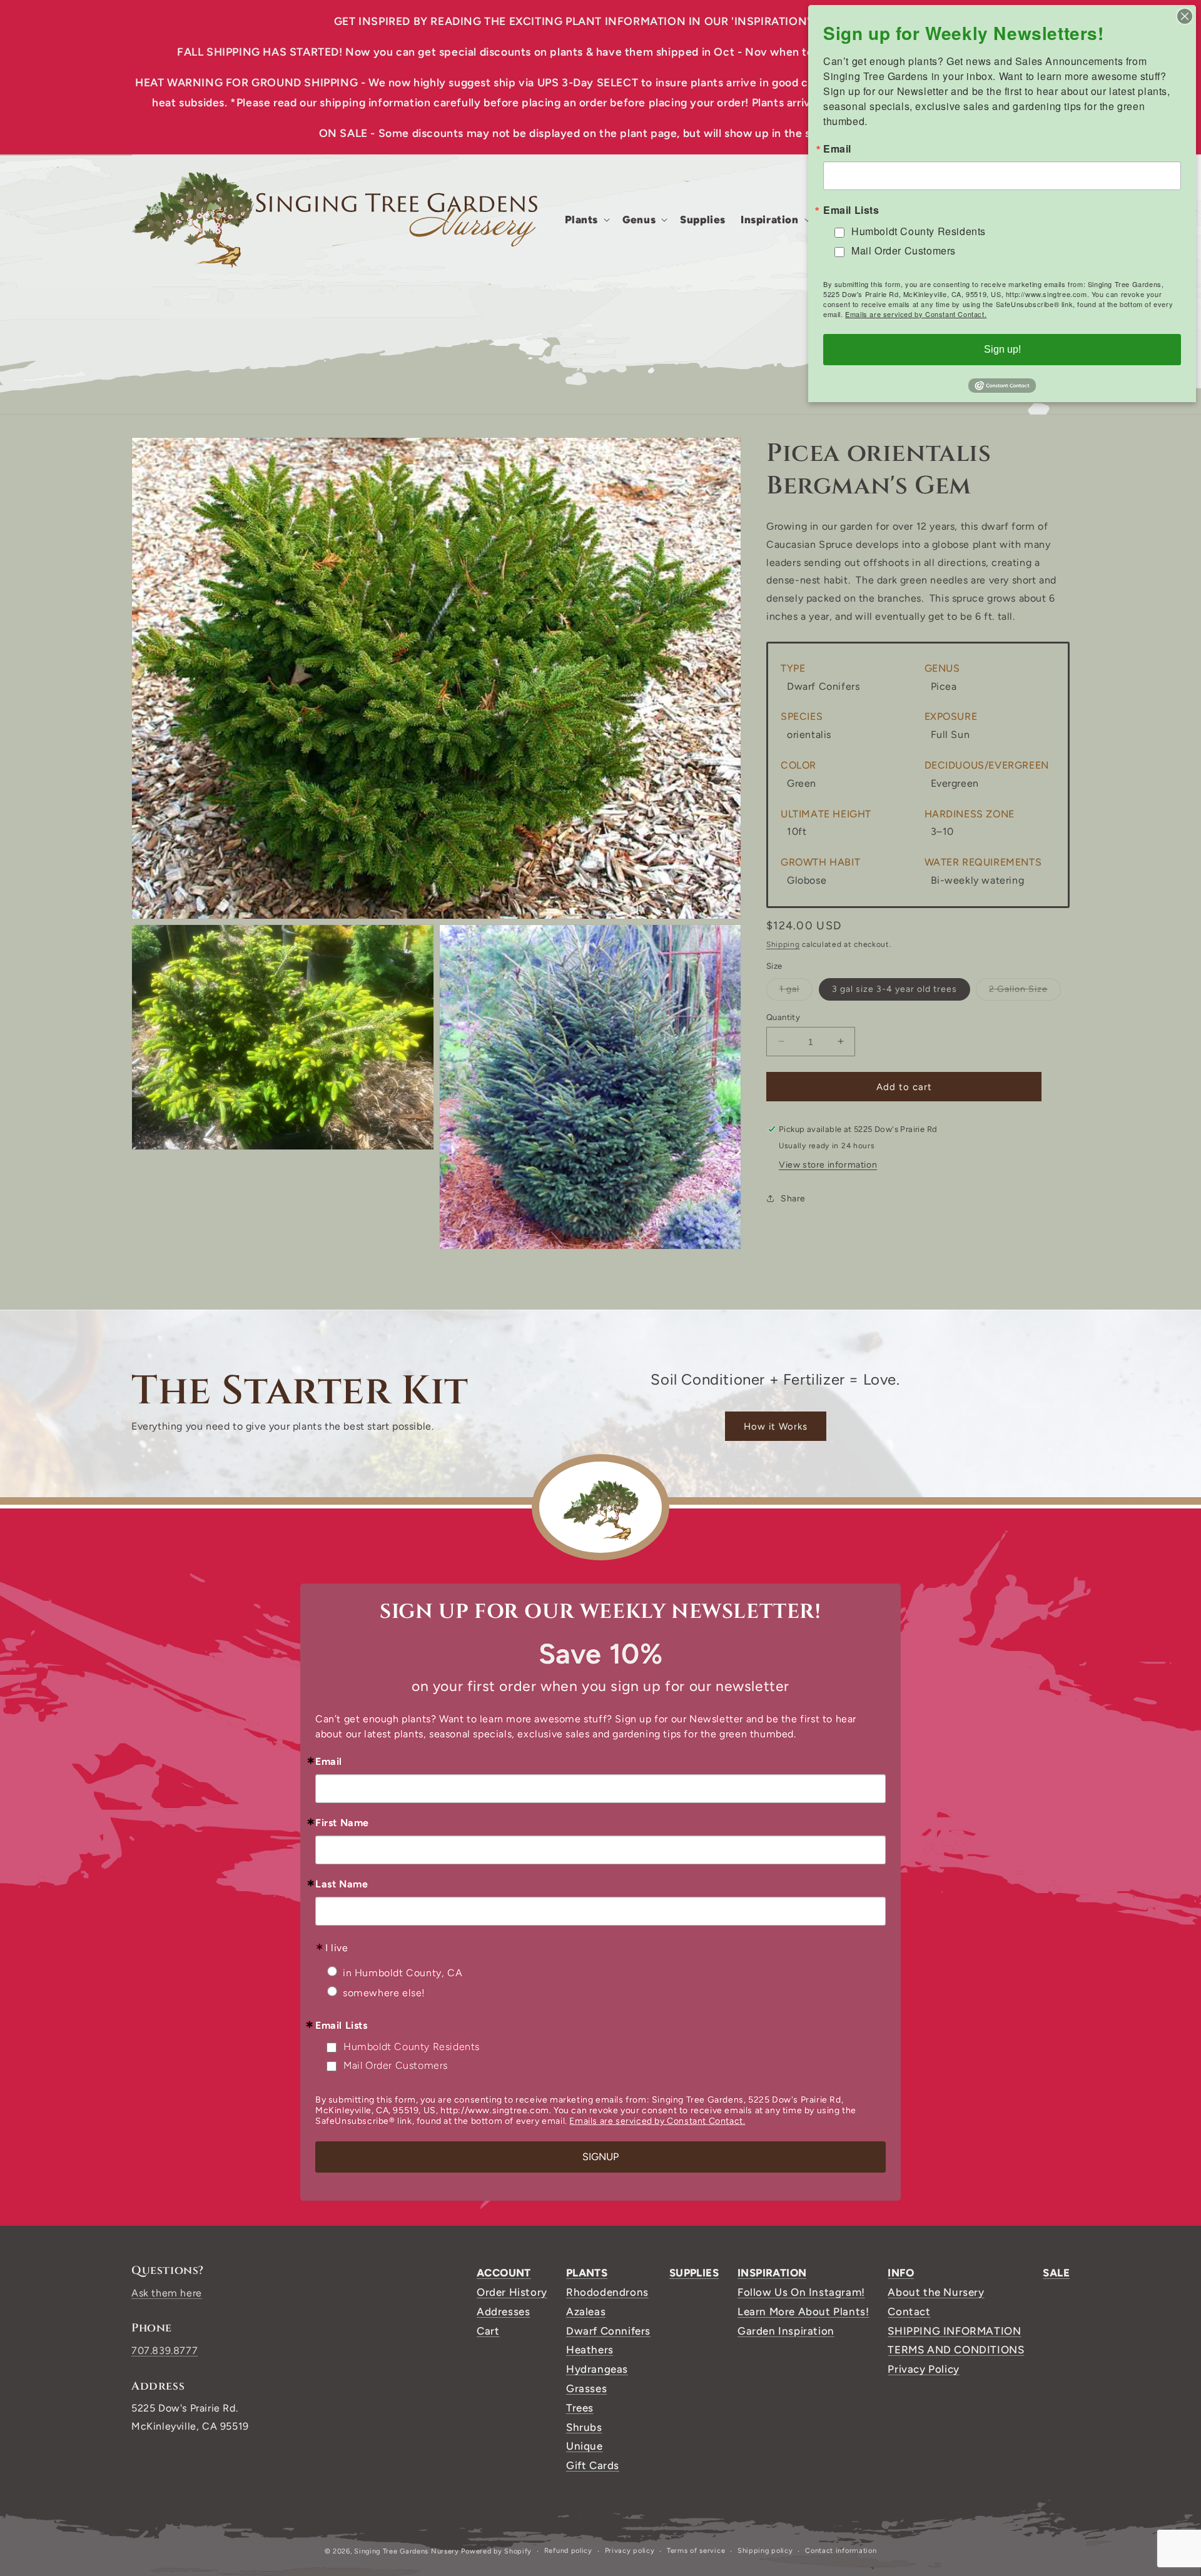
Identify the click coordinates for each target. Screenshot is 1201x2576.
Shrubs (584, 2427)
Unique (585, 2446)
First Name (342, 1823)
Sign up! (1002, 349)
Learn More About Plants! (803, 2311)
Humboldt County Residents (412, 2047)
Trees (580, 2408)
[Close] (1185, 16)
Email (329, 1762)
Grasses (586, 2388)
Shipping (783, 944)
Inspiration (772, 2273)
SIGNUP (600, 2157)
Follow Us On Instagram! (801, 2292)
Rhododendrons (607, 2292)
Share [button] (793, 1198)
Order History (512, 2292)
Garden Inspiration (786, 2331)
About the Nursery (936, 2292)
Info (901, 2273)
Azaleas (586, 2311)
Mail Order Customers (396, 2065)
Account (504, 2273)
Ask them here (167, 2293)
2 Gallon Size (1025, 991)
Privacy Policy (923, 2369)
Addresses (503, 2311)
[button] (586, 220)
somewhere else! (384, 1993)
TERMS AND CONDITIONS (956, 2350)
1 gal (796, 991)
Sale (1056, 2273)
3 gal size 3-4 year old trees (894, 988)
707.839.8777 (165, 2351)
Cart (488, 2331)
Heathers (590, 2350)
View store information (828, 1165)
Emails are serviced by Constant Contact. (657, 2121)
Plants (587, 2273)
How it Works (776, 1427)
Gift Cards (593, 2465)
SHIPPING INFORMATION (954, 2331)
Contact (909, 2311)
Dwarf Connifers (608, 2331)
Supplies (694, 2273)
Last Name (342, 1884)
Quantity (783, 1017)
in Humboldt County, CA (403, 1973)
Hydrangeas (597, 2369)
